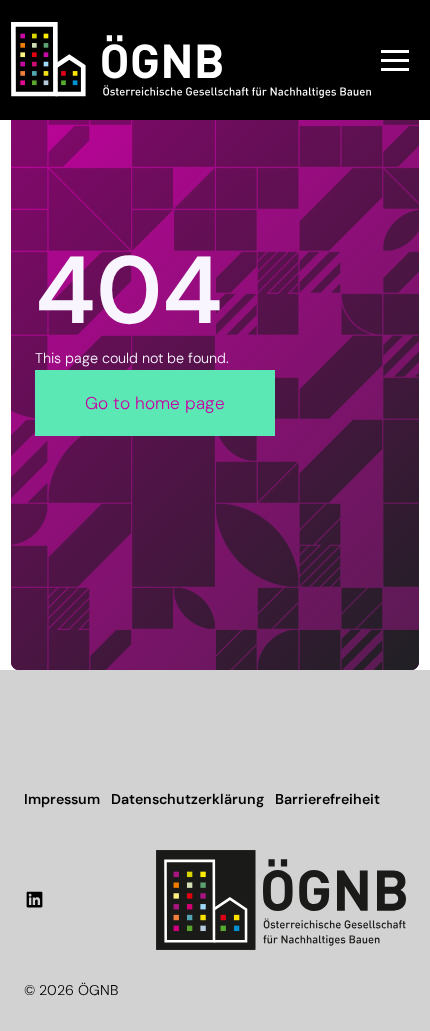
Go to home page (155, 403)
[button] (395, 60)
